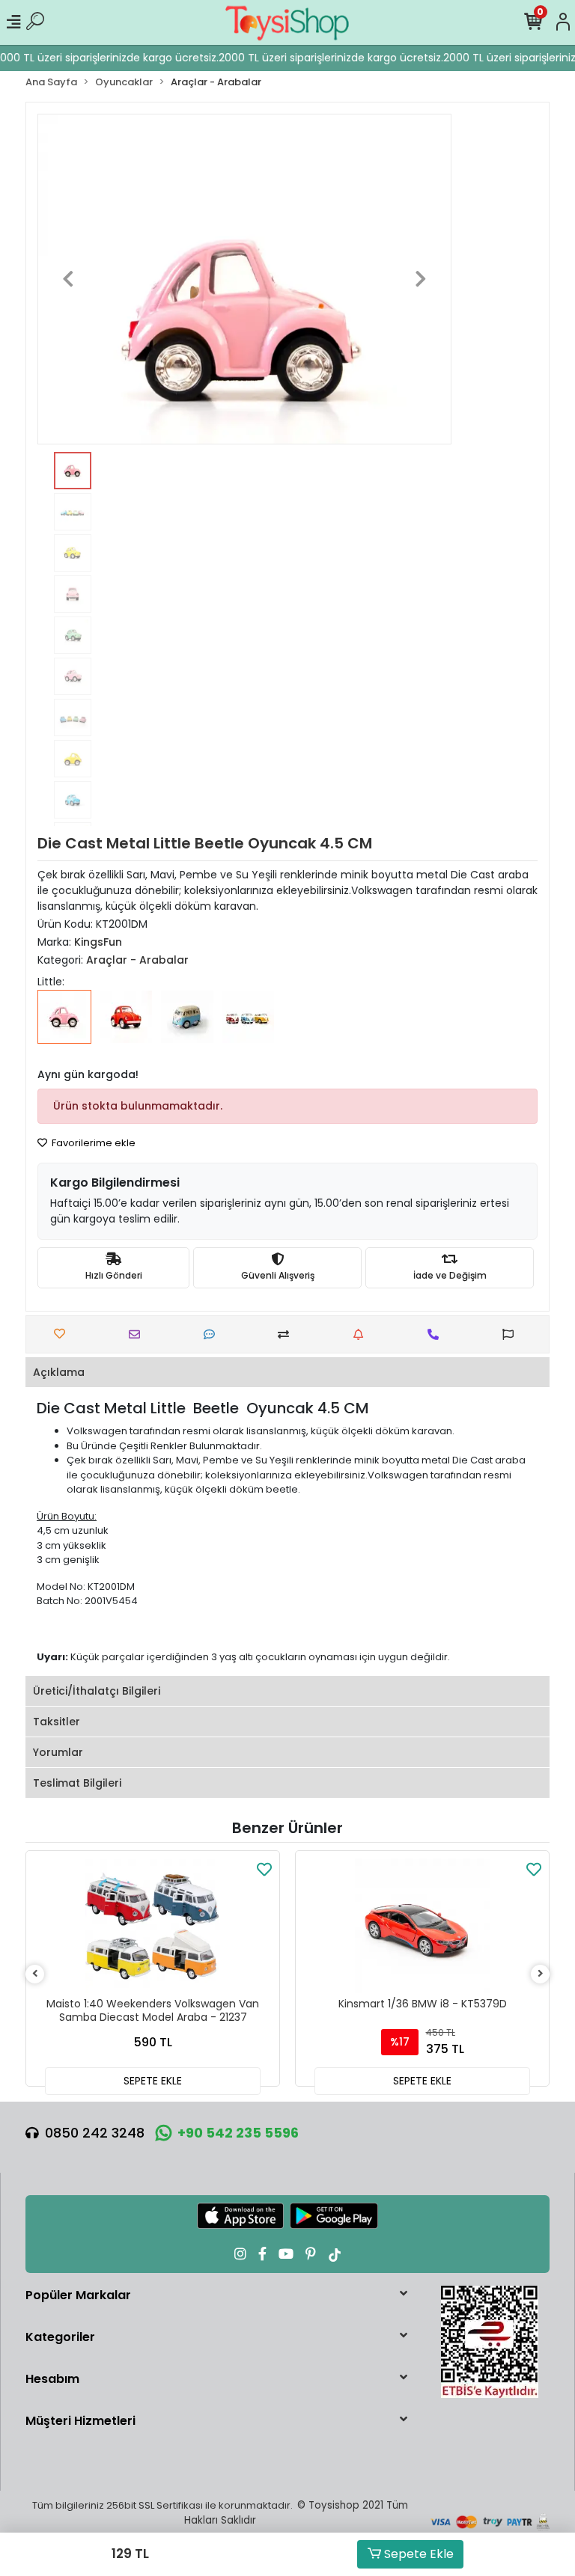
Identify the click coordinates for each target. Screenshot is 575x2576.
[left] (35, 1974)
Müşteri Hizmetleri (80, 2421)
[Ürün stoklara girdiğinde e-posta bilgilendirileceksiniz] (362, 1334)
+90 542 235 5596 (238, 2133)
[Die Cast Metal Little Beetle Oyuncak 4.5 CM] (64, 1027)
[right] (541, 1974)
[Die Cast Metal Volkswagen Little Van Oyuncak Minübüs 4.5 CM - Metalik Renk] (249, 1027)
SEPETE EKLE (153, 2081)
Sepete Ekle (417, 2554)
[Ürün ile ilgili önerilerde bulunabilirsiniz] (512, 1334)
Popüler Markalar (78, 2295)
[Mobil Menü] (13, 22)
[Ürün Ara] (35, 22)
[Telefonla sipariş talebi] (437, 1334)
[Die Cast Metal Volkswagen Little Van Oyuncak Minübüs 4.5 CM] (187, 1027)
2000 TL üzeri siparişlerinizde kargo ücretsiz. (323, 58)
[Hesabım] (563, 22)
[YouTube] (286, 2254)
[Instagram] (240, 2254)
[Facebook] (262, 2254)
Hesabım (52, 2379)
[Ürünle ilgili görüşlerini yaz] (213, 1334)
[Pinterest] (311, 2254)
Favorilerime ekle (92, 1143)
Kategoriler (60, 2337)
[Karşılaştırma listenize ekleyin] (287, 1334)
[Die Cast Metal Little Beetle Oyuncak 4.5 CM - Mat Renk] (126, 1027)
